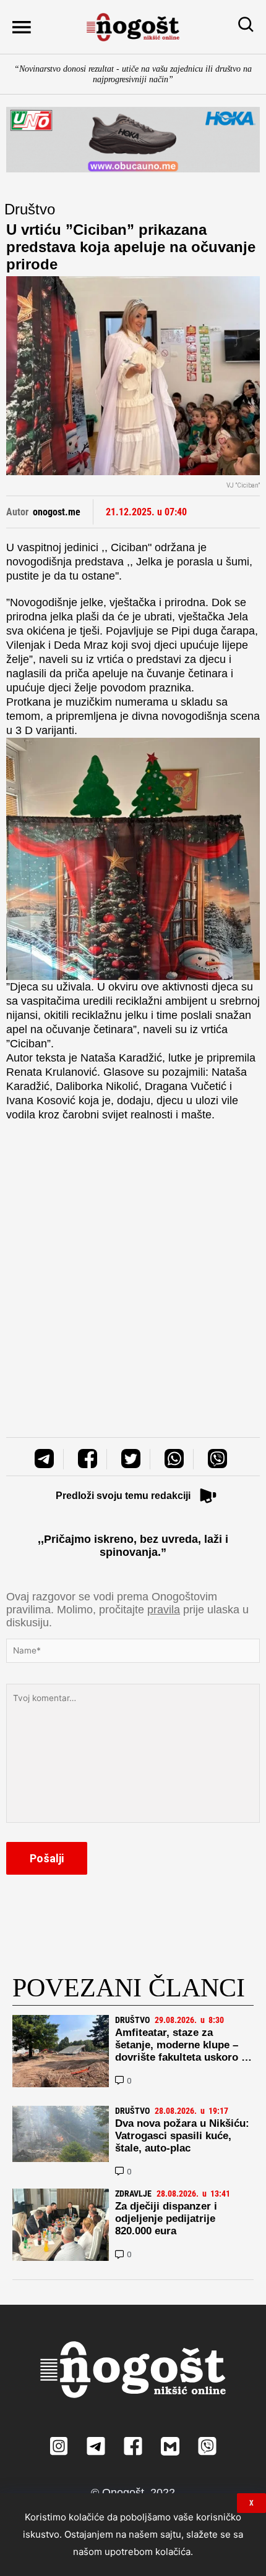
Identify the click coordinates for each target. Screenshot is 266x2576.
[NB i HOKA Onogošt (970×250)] (133, 140)
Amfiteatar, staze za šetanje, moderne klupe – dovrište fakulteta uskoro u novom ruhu (181, 2051)
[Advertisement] (133, 1267)
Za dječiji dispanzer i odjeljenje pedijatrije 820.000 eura (166, 2219)
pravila (164, 1610)
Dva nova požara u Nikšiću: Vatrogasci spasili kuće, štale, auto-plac (182, 2136)
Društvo (30, 209)
